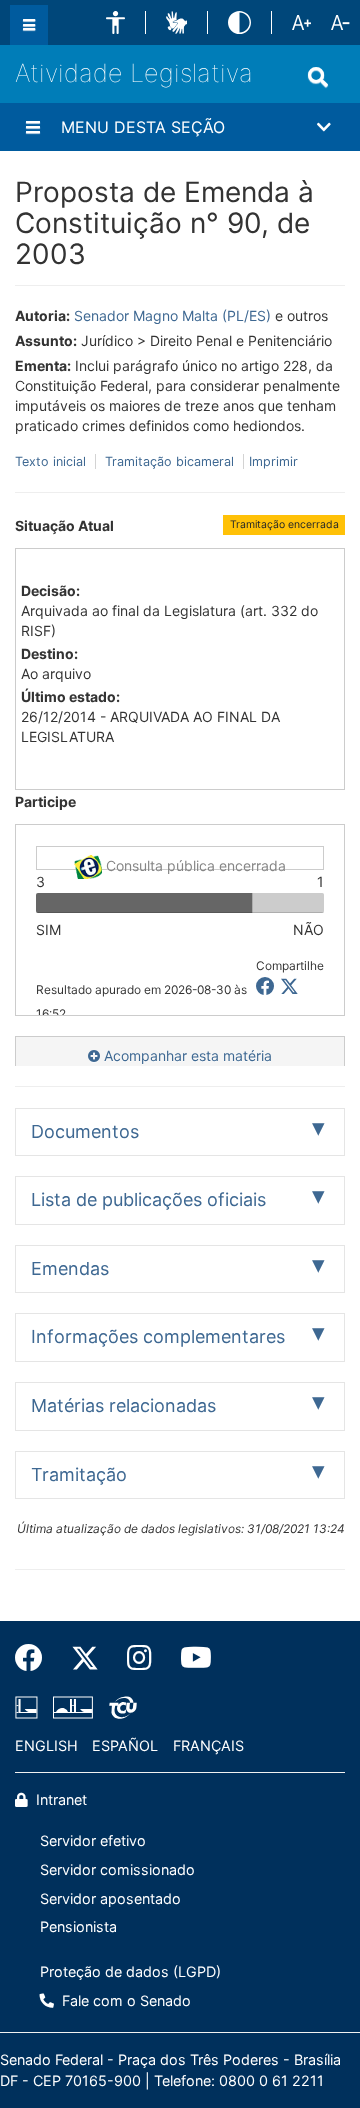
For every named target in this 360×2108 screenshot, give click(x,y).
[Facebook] (36, 1658)
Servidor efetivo (93, 1840)
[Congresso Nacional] (73, 1707)
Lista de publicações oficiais (148, 1199)
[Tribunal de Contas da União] (119, 1707)
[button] (115, 22)
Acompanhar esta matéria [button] (186, 1055)
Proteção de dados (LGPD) (130, 1971)
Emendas (70, 1268)
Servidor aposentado (110, 1898)
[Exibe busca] (318, 77)
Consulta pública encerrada (194, 863)
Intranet (59, 1799)
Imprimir (273, 461)
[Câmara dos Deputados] (30, 1707)
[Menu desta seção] (33, 127)
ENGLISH (46, 1745)
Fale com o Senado (124, 2000)
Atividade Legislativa (134, 73)
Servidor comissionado (117, 1869)
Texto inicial (52, 461)
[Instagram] (139, 1658)
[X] (289, 986)
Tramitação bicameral (169, 461)
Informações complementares (158, 1336)
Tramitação (79, 1474)
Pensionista (78, 1926)
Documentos (85, 1131)
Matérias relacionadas (123, 1405)
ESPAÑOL (125, 1745)
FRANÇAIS (208, 1745)
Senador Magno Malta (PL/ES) (172, 315)
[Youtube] (189, 1658)
